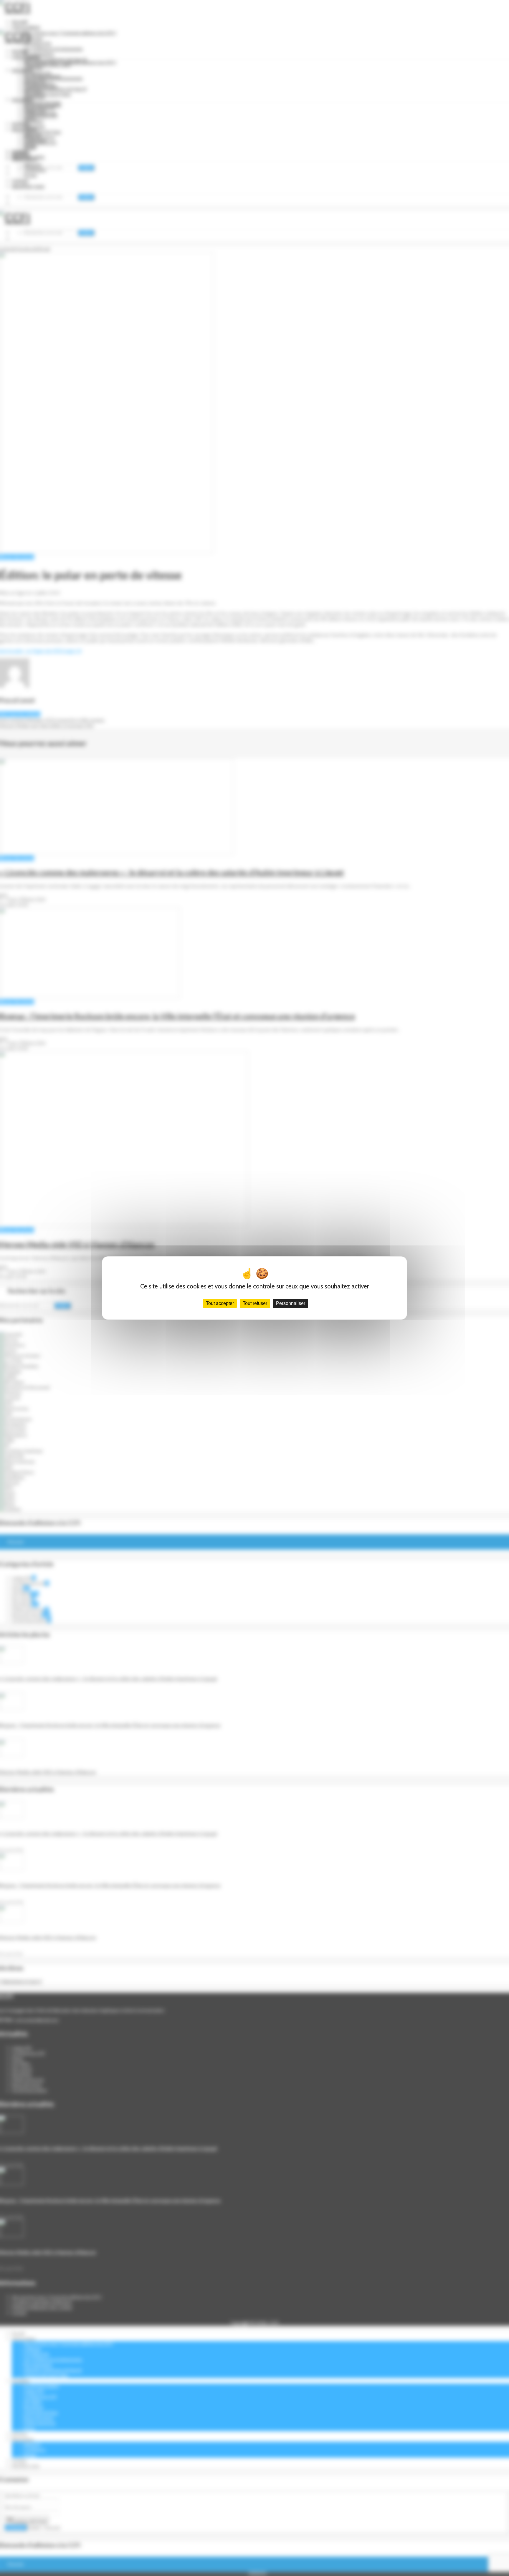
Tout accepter (220, 1303)
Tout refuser (255, 1303)
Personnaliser (291, 1303)
